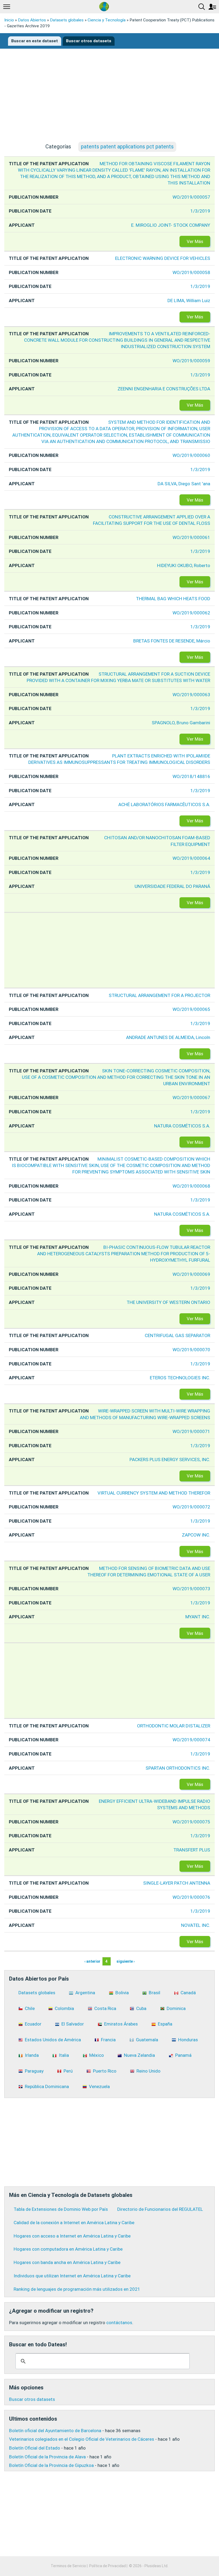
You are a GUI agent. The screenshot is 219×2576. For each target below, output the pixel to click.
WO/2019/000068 (191, 1186)
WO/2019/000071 (191, 1431)
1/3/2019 (200, 211)
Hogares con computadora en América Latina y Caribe (68, 2249)
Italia (64, 2055)
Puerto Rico (105, 2071)
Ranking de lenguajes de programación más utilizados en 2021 (77, 2289)
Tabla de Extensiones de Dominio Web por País (61, 2209)
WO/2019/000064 (191, 858)
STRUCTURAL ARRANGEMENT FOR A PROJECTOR (159, 995)
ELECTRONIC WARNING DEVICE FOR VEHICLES (163, 258)
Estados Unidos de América (53, 2040)
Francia (108, 2040)
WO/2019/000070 (191, 1350)
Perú (68, 2071)
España (165, 2024)
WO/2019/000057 (191, 197)
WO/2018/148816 (191, 776)
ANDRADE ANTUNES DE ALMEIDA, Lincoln (168, 1037)
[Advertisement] (109, 100)
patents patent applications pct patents (127, 147)
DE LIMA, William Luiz (189, 301)
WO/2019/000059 (191, 361)
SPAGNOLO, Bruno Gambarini (181, 723)
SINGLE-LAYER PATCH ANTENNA (177, 1883)
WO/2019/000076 (191, 1897)
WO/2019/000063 (191, 695)
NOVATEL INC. (196, 1925)
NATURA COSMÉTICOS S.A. (182, 1126)
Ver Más (195, 241)
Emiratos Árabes (121, 2024)
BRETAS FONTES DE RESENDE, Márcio (172, 641)
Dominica (176, 2008)
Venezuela (99, 2086)
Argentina (85, 1993)
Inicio (9, 20)
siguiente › (126, 1961)
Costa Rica (105, 2008)
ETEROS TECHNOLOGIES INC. (180, 1378)
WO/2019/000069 (191, 1274)
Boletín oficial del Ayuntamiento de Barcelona (55, 2431)
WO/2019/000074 (191, 1740)
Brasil (155, 1993)
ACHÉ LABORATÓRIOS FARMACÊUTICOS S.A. (164, 804)
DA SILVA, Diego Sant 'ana (184, 484)
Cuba (141, 2008)
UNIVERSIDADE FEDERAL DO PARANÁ (172, 886)
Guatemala (147, 2040)
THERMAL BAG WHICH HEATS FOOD (173, 599)
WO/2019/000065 (191, 1009)
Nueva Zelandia (139, 2055)
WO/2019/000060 (191, 455)
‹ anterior (92, 1961)
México (97, 2055)
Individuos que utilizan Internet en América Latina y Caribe (72, 2276)
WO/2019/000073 (191, 1589)
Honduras (188, 2040)
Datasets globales (67, 20)
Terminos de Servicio (68, 2566)
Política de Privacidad (107, 2566)
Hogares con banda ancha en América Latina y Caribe (67, 2262)
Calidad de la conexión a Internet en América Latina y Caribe (74, 2223)
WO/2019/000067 (191, 1098)
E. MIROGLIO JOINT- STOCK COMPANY (171, 225)
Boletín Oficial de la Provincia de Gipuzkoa (51, 2465)
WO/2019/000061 (191, 537)
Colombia (64, 2008)
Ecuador (33, 2024)
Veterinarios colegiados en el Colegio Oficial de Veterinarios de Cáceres (82, 2439)
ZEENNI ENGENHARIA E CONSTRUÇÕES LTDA (164, 389)
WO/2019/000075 (191, 1822)
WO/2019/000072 (191, 1507)
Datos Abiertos (32, 20)
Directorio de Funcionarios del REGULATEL (160, 2209)
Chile (30, 2008)
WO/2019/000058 (191, 272)
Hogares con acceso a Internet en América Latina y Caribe (72, 2236)
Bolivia (122, 1993)
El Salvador (73, 2024)
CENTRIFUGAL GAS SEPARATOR (177, 1335)
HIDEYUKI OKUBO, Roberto (184, 565)
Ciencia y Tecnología (107, 20)
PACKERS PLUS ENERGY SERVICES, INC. (170, 1460)
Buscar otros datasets (89, 41)
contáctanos (119, 2323)
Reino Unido (148, 2071)
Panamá (183, 2055)
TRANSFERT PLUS (192, 1850)
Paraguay (34, 2071)
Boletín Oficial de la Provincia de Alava (47, 2457)
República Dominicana (47, 2086)
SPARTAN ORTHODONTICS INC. (178, 1768)
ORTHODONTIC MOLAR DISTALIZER (174, 1726)
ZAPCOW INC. (196, 1535)
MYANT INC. (198, 1617)
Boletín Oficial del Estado (35, 2448)
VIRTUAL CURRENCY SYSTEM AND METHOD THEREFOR (154, 1493)
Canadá (188, 1993)
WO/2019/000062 (191, 613)
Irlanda (32, 2055)
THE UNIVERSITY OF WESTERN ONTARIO (168, 1302)
